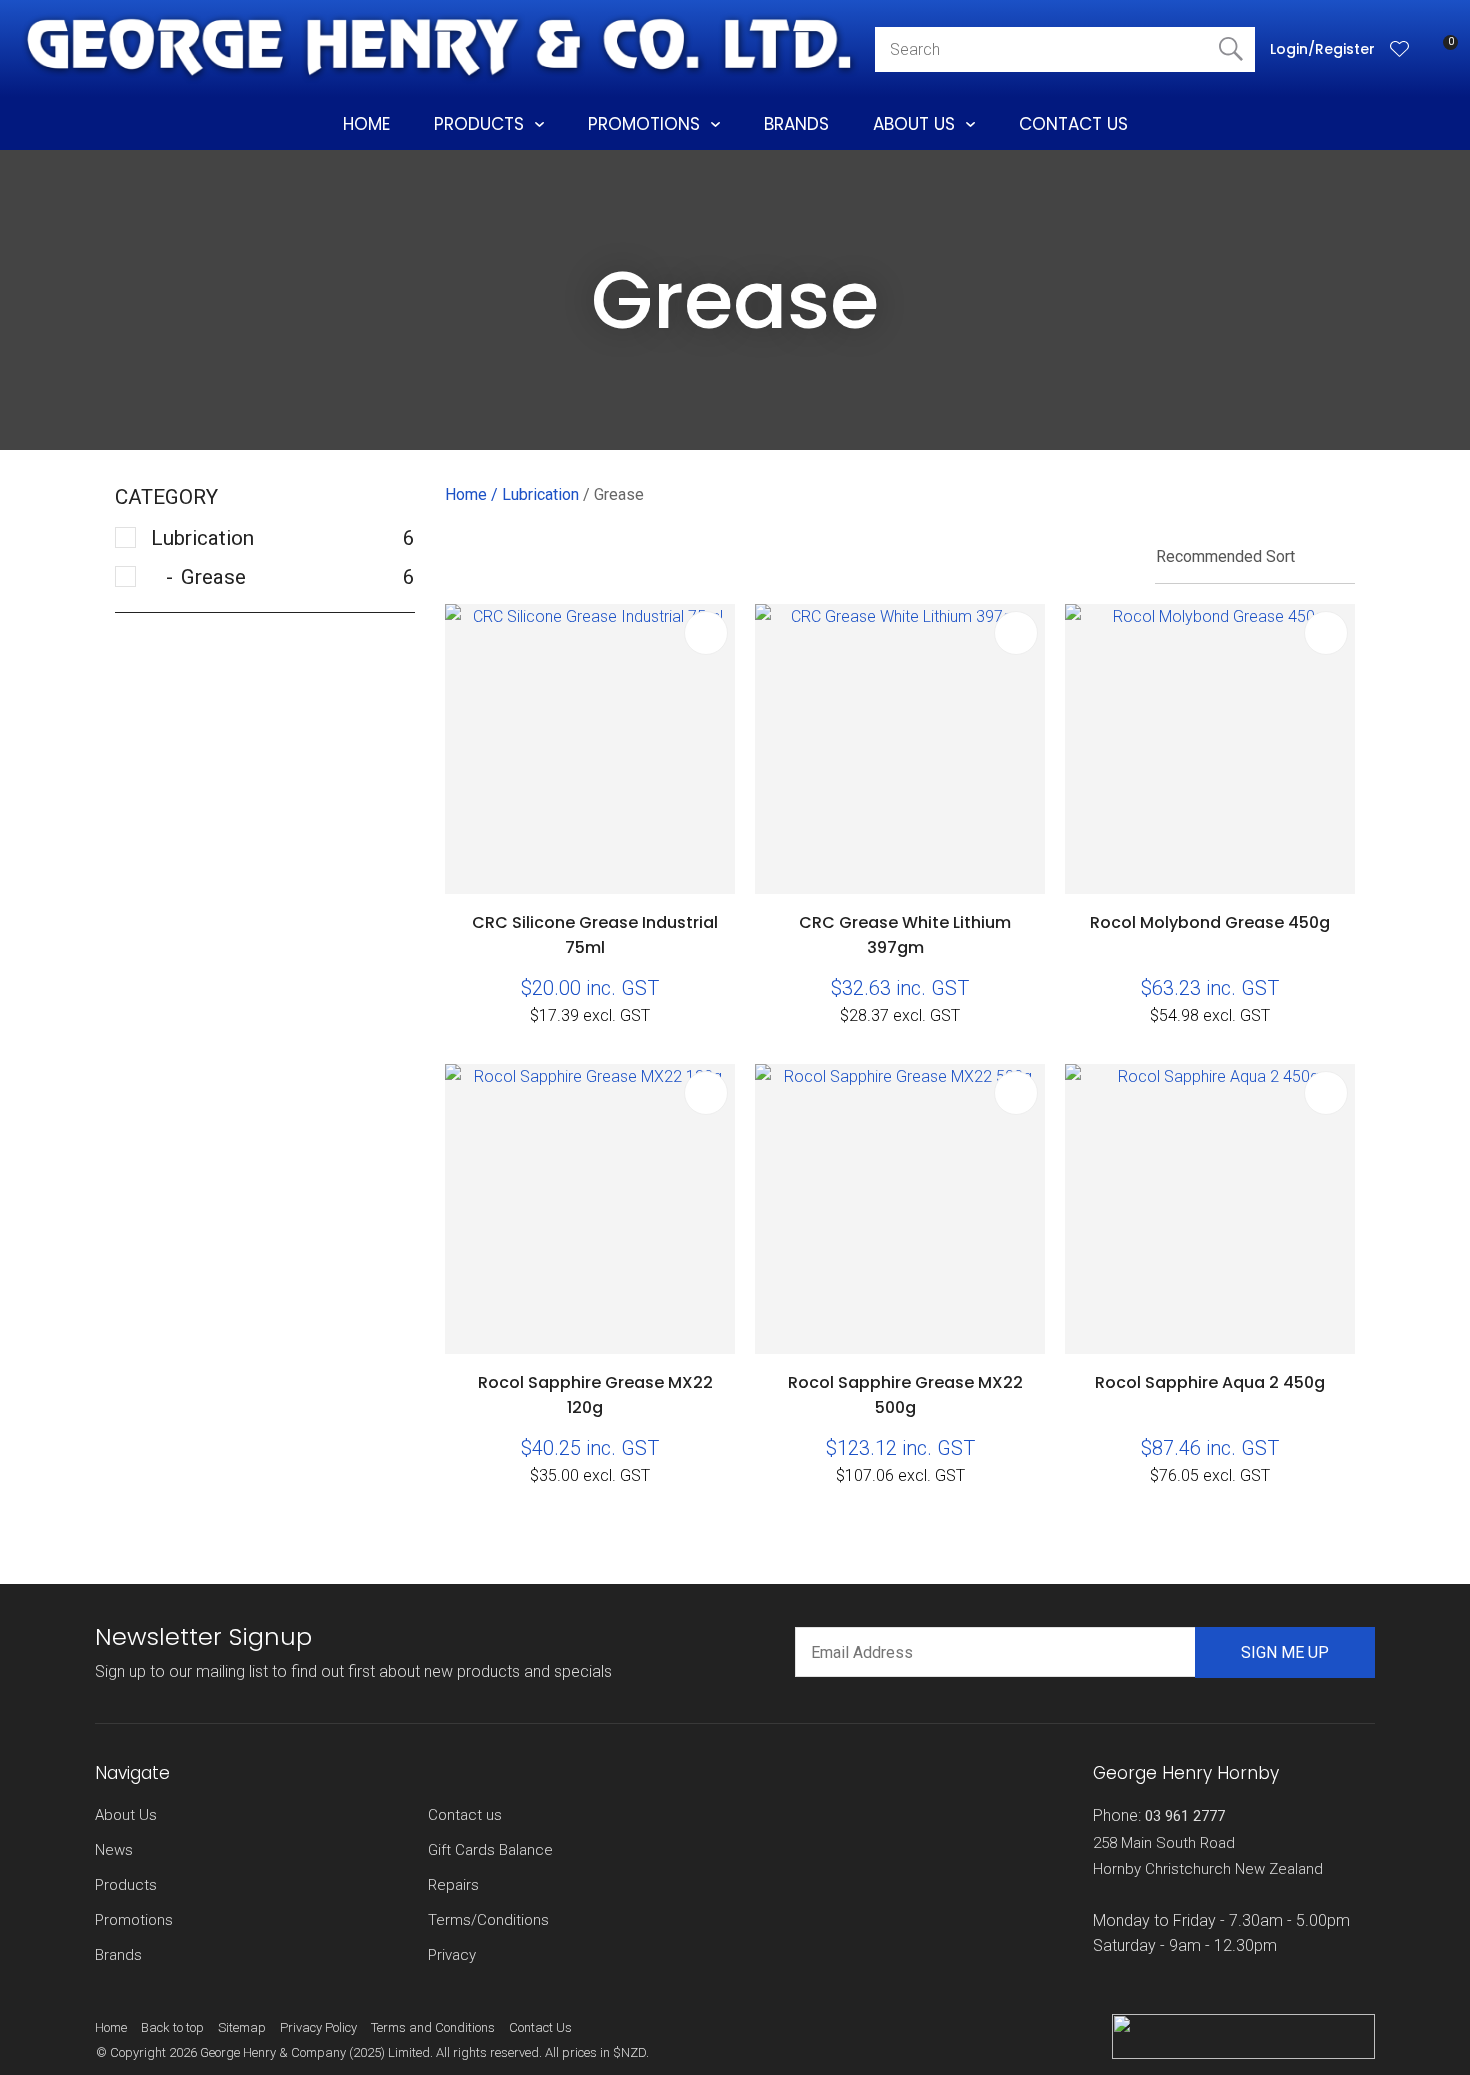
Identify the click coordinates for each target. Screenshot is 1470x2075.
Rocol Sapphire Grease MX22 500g (905, 1395)
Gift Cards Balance (490, 1850)
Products (479, 124)
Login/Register (1322, 49)
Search (1231, 49)
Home (366, 124)
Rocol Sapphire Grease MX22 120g (595, 1395)
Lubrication (540, 494)
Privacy (452, 1955)
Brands (796, 124)
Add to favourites (706, 633)
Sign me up (1285, 1652)
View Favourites (1400, 49)
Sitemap (242, 2027)
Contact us (465, 1815)
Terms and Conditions (433, 2027)
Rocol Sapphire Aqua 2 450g (1210, 1382)
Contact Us (1073, 124)
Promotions (644, 124)
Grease (619, 494)
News (114, 1850)
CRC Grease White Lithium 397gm (905, 935)
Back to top (172, 2027)
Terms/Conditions (488, 1920)
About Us (914, 124)
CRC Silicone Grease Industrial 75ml (595, 935)
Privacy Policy (318, 2027)
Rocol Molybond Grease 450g (1210, 922)
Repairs (453, 1885)
